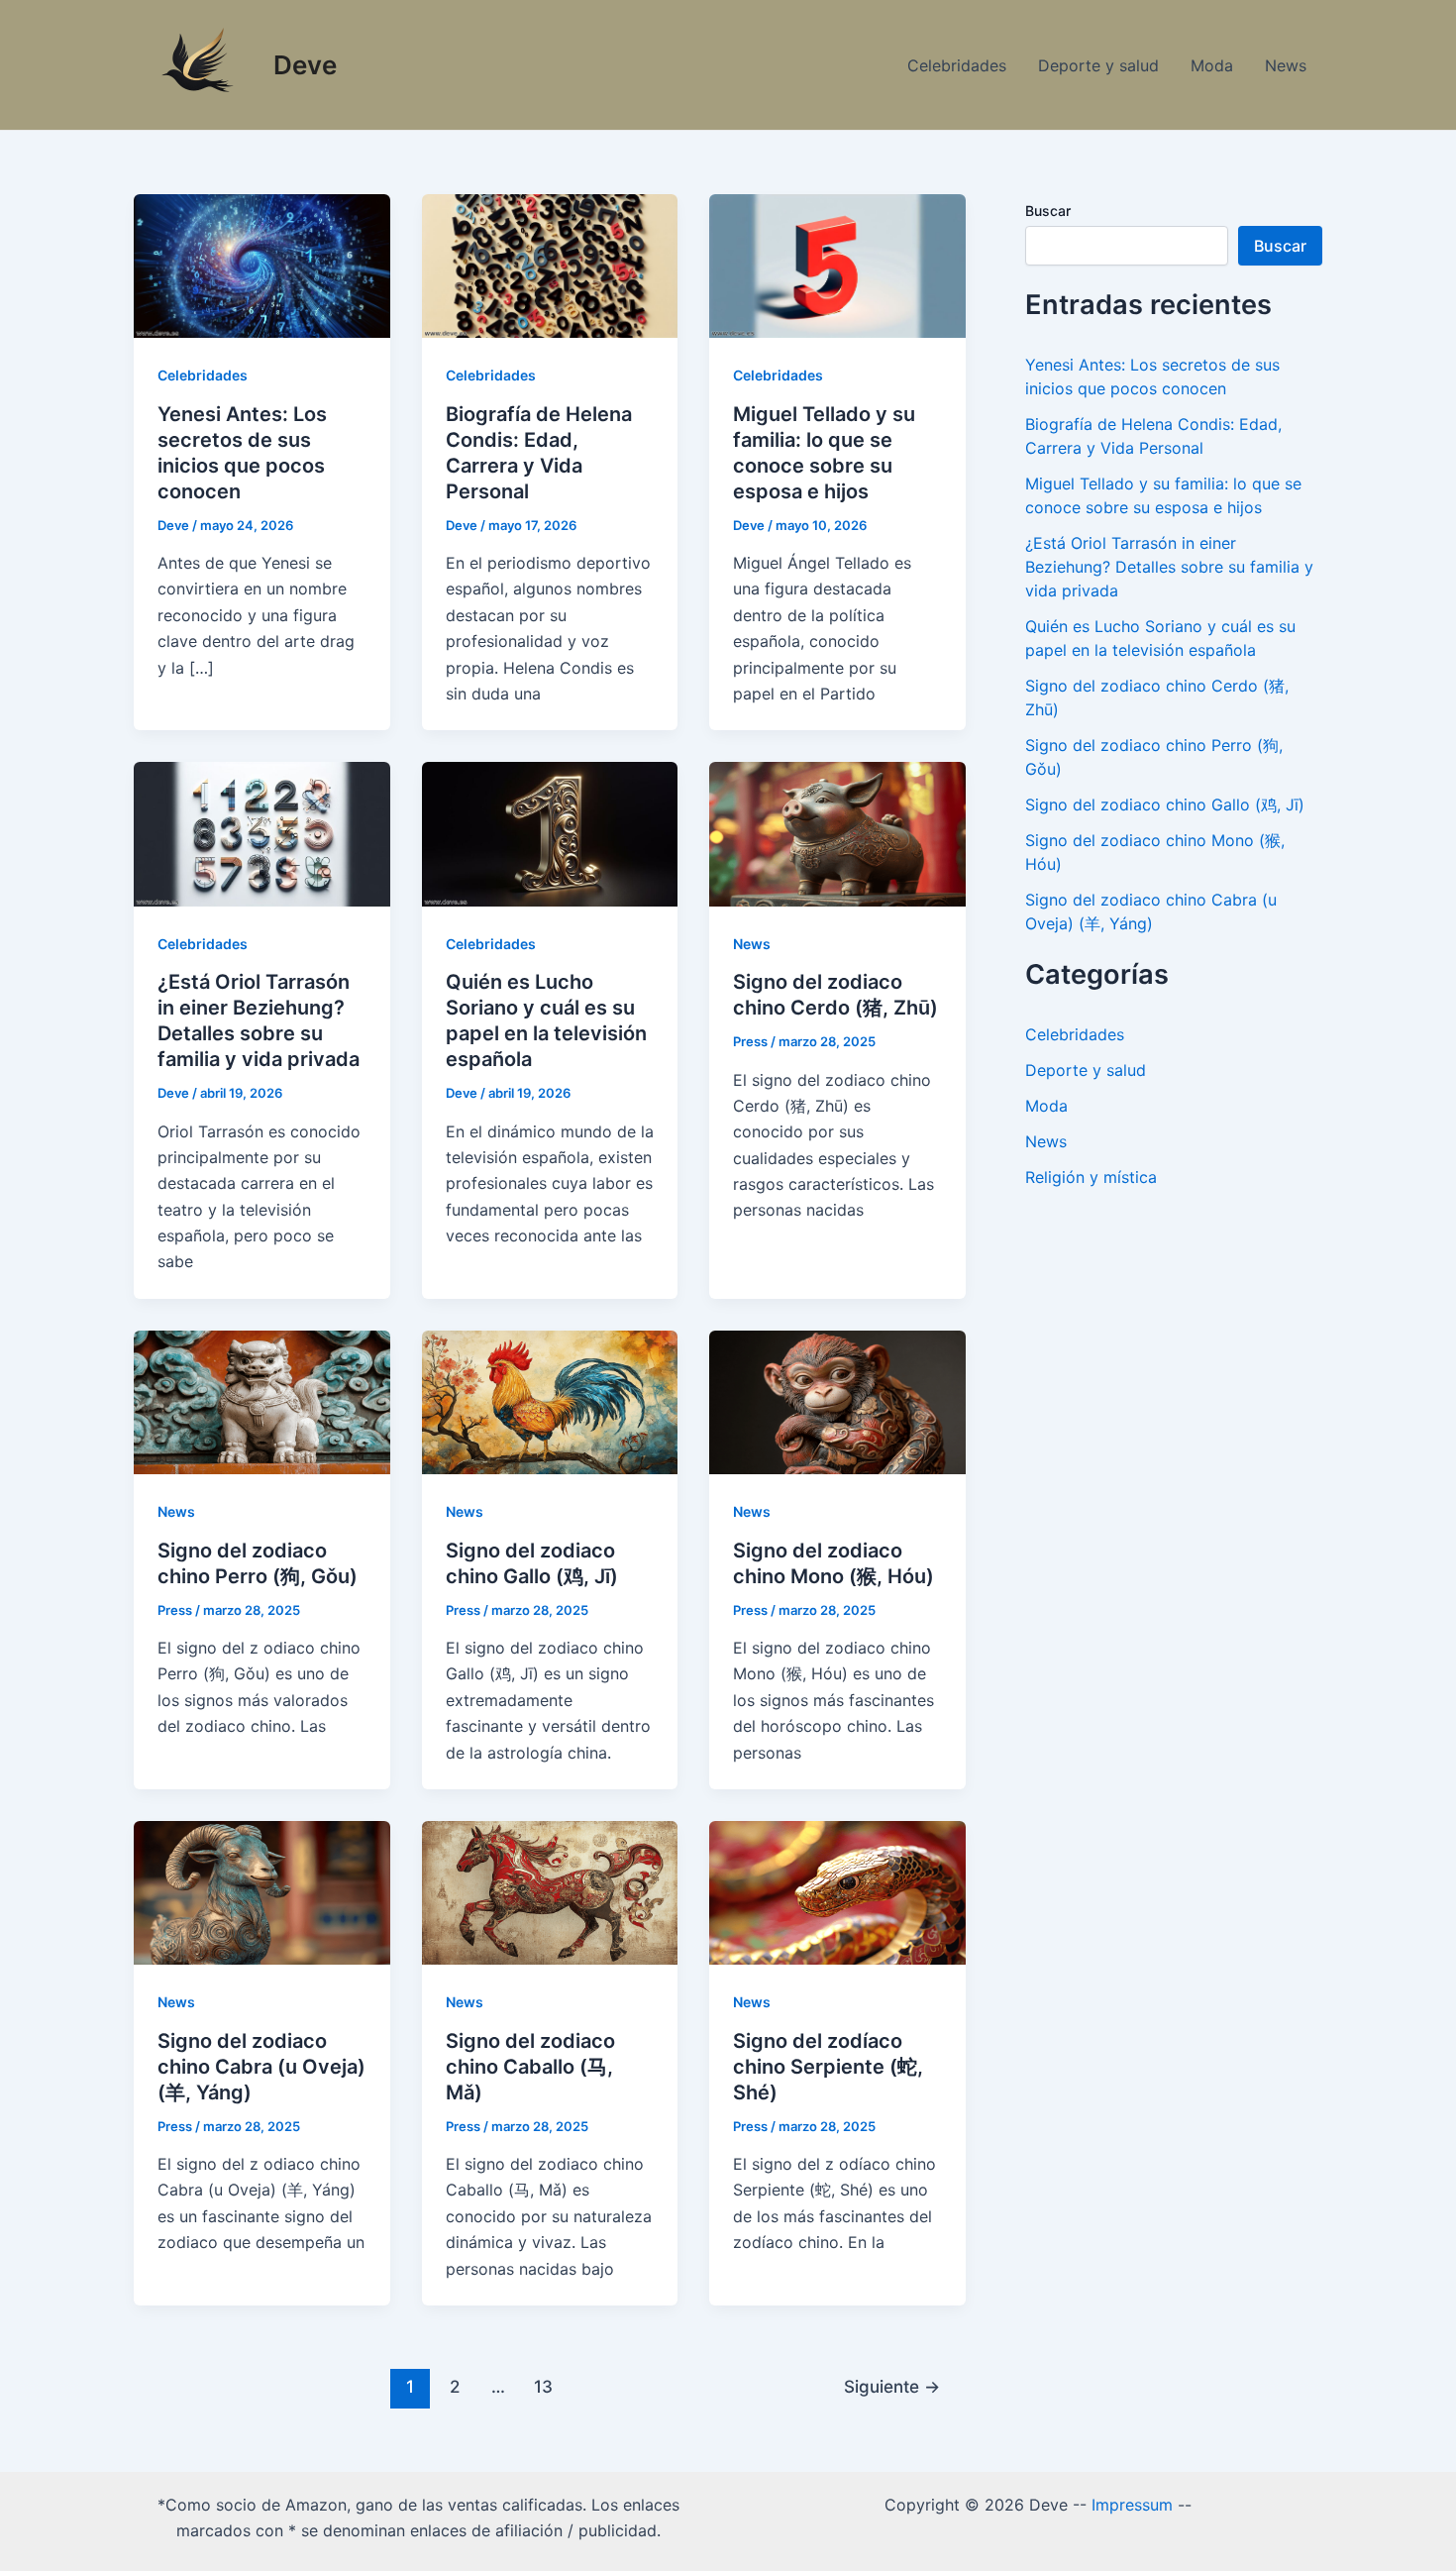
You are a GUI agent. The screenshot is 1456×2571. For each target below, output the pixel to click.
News (1286, 65)
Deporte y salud (1098, 65)
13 (543, 2386)
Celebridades (957, 65)
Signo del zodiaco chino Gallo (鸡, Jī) (1165, 804)
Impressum (1132, 2505)
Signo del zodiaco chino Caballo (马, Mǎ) (530, 2067)
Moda (1212, 65)
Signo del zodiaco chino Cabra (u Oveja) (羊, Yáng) (261, 2067)
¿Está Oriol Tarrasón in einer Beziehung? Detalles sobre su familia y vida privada (1169, 567)
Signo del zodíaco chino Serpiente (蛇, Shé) (828, 2067)
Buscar (1048, 211)
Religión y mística (1091, 1177)
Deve (305, 65)
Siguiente (892, 2386)
